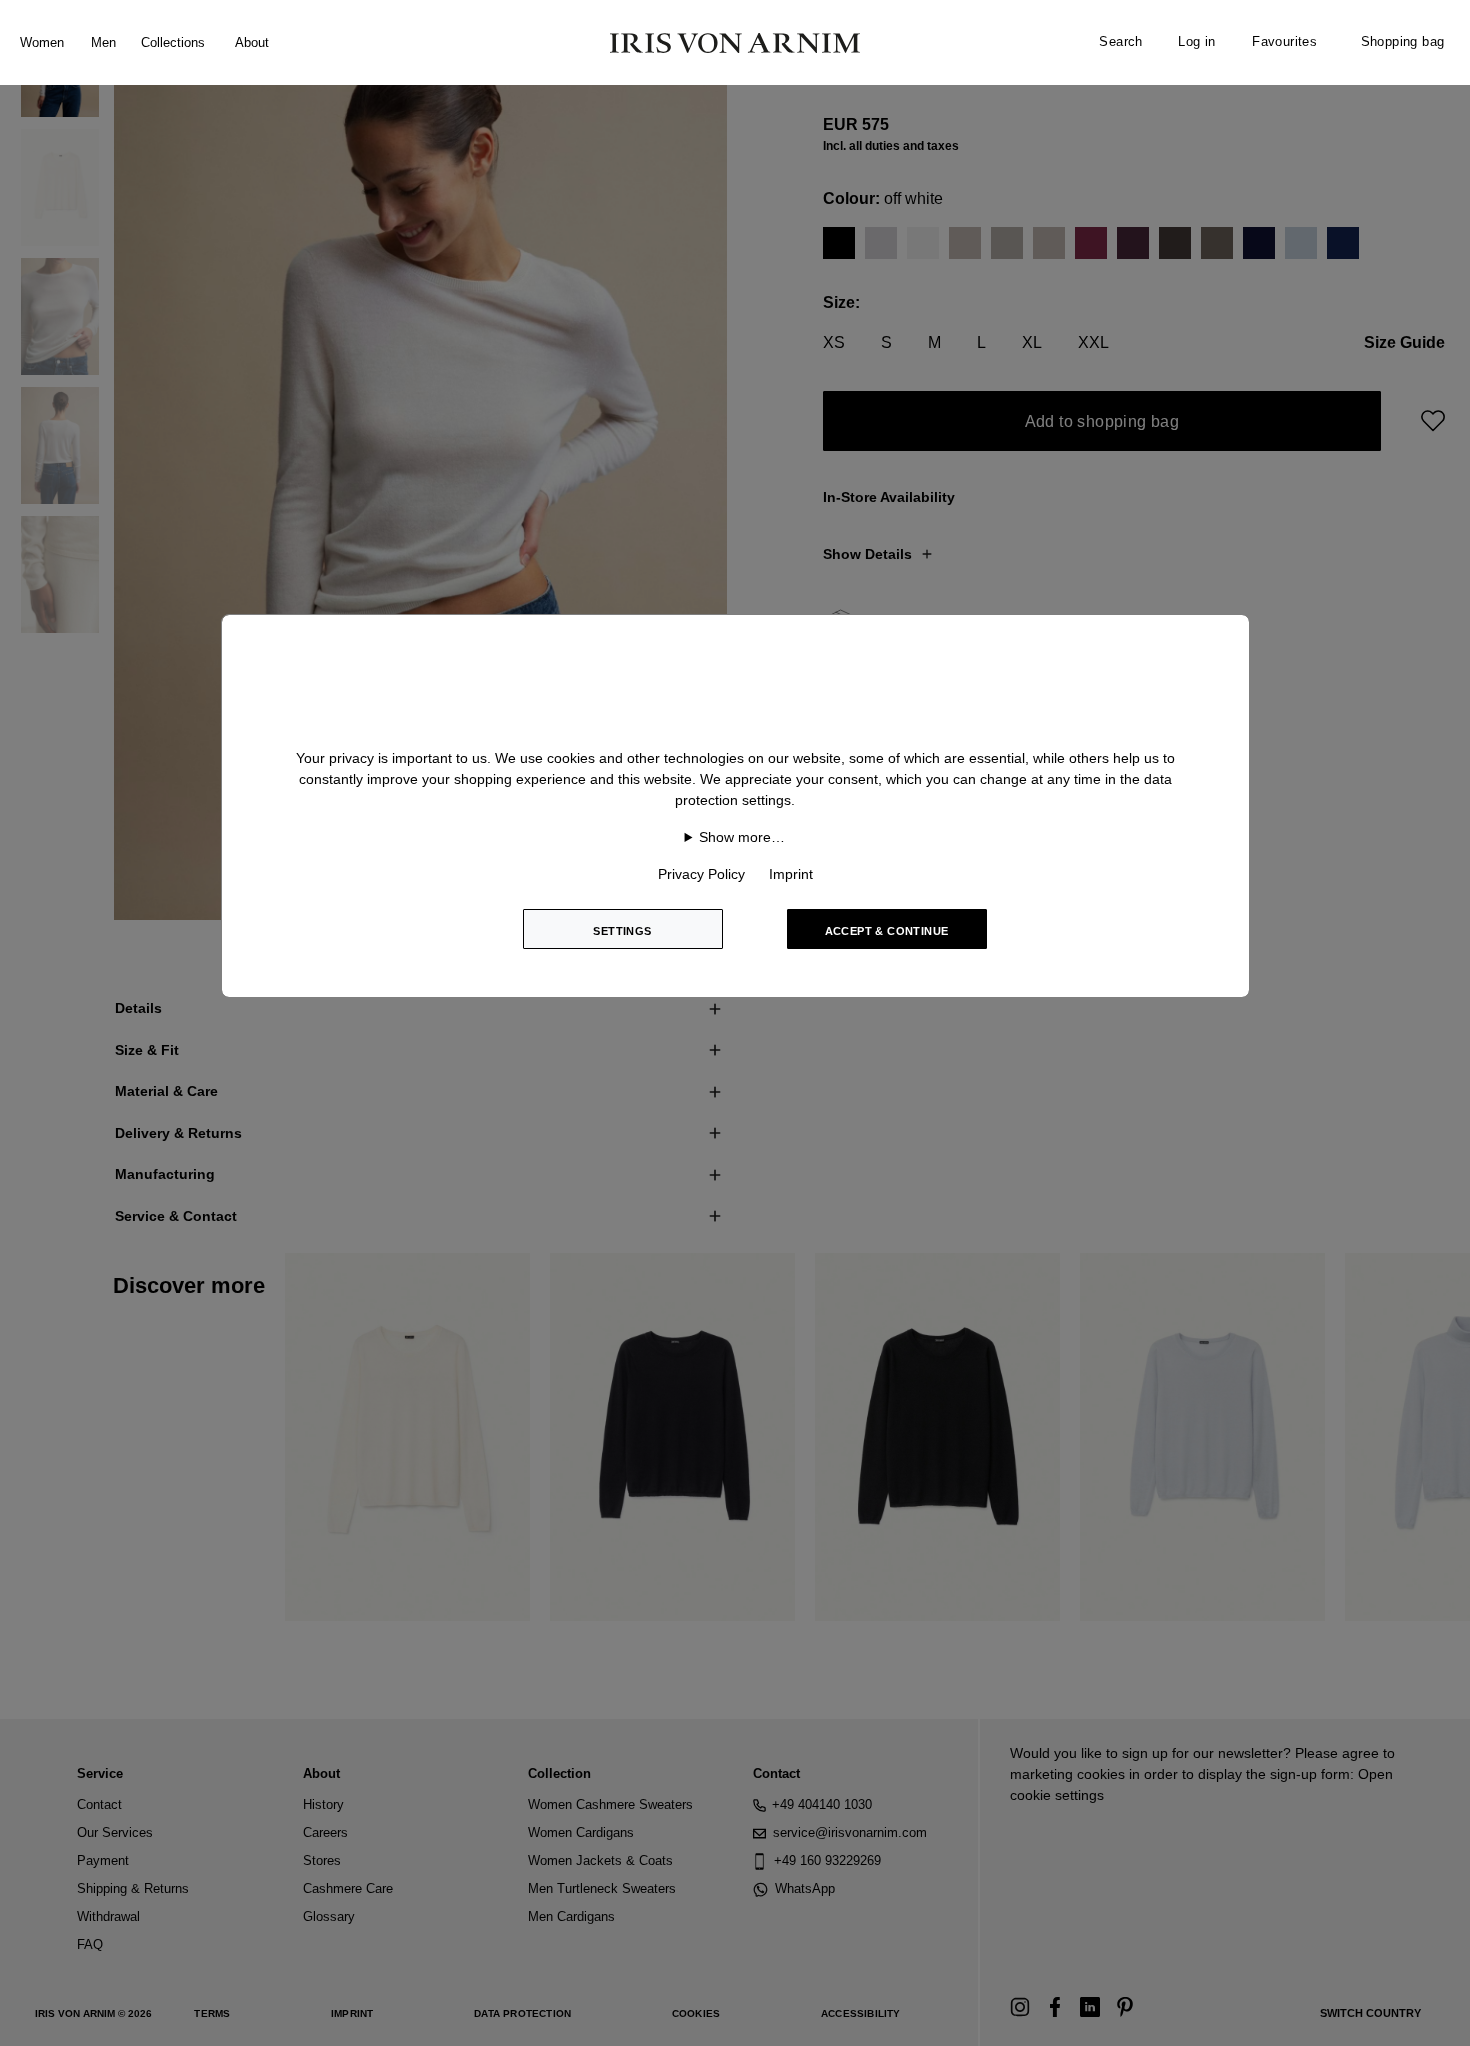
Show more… (742, 837)
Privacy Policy (701, 874)
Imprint (791, 874)
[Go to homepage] (735, 43)
